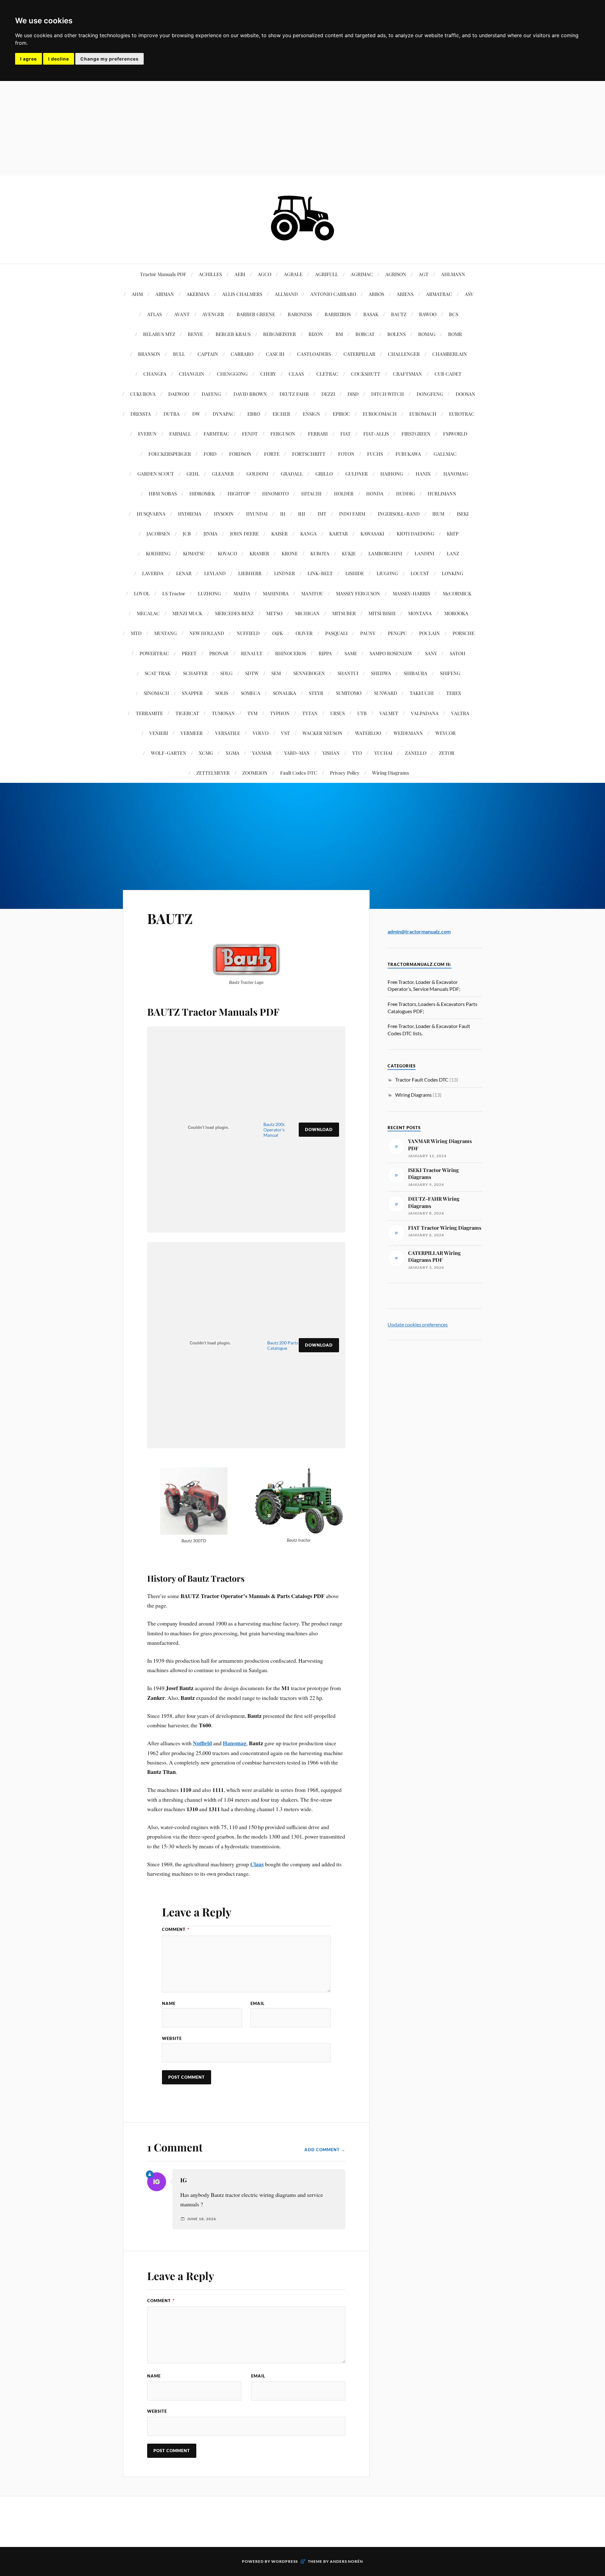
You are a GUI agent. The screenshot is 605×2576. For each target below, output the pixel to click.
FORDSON (240, 454)
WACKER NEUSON (323, 733)
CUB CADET (448, 374)
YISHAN (331, 753)
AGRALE (293, 274)
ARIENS (405, 294)
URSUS (337, 713)
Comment (176, 1929)
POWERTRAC (154, 653)
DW (196, 414)
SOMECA (251, 693)
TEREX (454, 693)
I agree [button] (29, 59)
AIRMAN (165, 294)
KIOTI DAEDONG (415, 533)
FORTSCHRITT (309, 454)
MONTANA (420, 613)
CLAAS (296, 374)
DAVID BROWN (250, 394)
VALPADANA (425, 713)
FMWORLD (455, 433)
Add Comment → (325, 2150)
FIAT (346, 433)
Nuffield (202, 1743)
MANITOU (312, 593)
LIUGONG (387, 573)
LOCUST (420, 573)
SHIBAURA (415, 673)
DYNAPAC (224, 414)
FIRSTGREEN (416, 433)
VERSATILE (228, 733)
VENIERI (159, 733)
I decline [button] (59, 59)
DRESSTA (141, 414)
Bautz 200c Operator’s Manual (274, 1130)
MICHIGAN (307, 613)
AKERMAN (198, 294)
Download (319, 1129)
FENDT (250, 433)
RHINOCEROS (291, 653)
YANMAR (262, 753)
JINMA (210, 533)
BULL (179, 354)
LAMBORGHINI (385, 553)
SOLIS (222, 693)
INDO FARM (352, 514)
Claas (257, 1864)
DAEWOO (179, 394)
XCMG (206, 753)
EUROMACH (423, 414)
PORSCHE (464, 633)
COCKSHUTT (366, 374)
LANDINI (424, 553)
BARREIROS (338, 314)
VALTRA (460, 713)
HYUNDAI (257, 514)
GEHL (193, 474)
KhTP (453, 533)
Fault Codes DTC (299, 773)
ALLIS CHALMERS (242, 294)
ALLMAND (286, 294)
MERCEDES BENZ (234, 613)
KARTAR (339, 533)
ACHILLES (210, 274)
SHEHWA (381, 673)
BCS (454, 314)
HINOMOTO (275, 493)
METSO (274, 613)
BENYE (195, 334)
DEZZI (328, 394)
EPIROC (341, 414)
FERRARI (318, 433)
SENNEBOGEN (309, 673)
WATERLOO (368, 733)
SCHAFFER (195, 673)
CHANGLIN (192, 374)
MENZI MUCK (187, 613)
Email (258, 2003)
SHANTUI (348, 673)
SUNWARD (386, 693)
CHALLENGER (404, 354)
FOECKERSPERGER (170, 454)
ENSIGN (311, 414)
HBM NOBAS (163, 493)
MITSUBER (344, 613)
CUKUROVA (143, 394)
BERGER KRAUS (233, 334)
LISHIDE (355, 573)
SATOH (458, 653)
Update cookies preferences (418, 1324)
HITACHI (311, 493)
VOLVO (261, 733)
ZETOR (447, 753)
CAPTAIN (208, 354)
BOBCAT (365, 334)
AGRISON (396, 274)
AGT (424, 274)
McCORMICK (457, 593)
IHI (302, 514)
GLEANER (223, 474)
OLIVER (304, 633)
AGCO (265, 274)
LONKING (452, 573)
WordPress (285, 2561)
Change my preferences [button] (109, 59)
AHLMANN (453, 274)
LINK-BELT (320, 573)
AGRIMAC (362, 274)
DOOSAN (465, 394)
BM (339, 334)
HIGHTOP (239, 493)
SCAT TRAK (158, 673)
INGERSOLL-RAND (399, 514)
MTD (136, 633)
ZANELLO (416, 753)
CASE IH (275, 354)
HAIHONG (392, 474)
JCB (187, 533)
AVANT (182, 314)
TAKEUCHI (422, 693)
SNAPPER (192, 693)
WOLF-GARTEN (169, 753)
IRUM (438, 514)
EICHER (281, 414)
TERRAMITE (149, 713)
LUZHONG (209, 593)
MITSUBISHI (382, 613)
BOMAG (427, 334)
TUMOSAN (223, 713)
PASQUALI (336, 633)
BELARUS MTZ (159, 334)
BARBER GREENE (256, 314)
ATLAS (154, 314)
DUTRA (172, 414)
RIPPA (325, 653)
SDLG (226, 673)
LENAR (184, 573)
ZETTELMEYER (213, 773)
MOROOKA (456, 613)
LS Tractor (174, 593)
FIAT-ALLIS (376, 433)
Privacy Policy (345, 773)
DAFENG (211, 394)
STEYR (316, 693)
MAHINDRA (276, 593)
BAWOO (428, 314)
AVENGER (213, 314)
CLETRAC (327, 374)
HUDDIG (406, 493)
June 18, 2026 (202, 2219)
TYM (252, 713)
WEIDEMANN (408, 733)
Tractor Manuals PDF (163, 274)
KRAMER (259, 553)
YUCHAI (383, 753)
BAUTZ (399, 314)
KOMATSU (194, 553)
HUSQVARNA (151, 514)
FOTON (346, 454)
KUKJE (349, 553)
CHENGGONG (232, 374)
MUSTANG (165, 633)
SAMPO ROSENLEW (391, 653)
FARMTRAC (216, 433)
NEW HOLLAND (207, 633)
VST (285, 733)
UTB (362, 713)
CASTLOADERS (314, 354)
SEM (276, 673)
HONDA (375, 493)
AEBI (240, 274)
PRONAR (219, 653)
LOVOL (142, 593)
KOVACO (227, 553)
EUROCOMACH (380, 414)
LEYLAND (215, 573)
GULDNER (357, 474)
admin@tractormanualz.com (419, 931)
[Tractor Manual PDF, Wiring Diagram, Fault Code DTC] (302, 245)
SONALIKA (285, 693)
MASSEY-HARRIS (411, 593)
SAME (351, 653)
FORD (210, 454)
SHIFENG (450, 673)
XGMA (233, 753)
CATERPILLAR (359, 354)
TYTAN (310, 713)
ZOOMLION (255, 773)
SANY (431, 653)
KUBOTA (320, 553)
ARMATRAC (439, 294)
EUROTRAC (462, 414)
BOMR (455, 334)
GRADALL (292, 474)
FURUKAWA (408, 454)
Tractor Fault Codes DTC (422, 1080)
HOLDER (344, 493)
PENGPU (397, 633)
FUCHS (375, 454)
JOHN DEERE (244, 533)
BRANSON (149, 354)
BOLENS (396, 334)
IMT (322, 514)
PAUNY (368, 633)
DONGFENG (430, 394)
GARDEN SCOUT (156, 474)
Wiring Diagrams (391, 773)
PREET (189, 653)
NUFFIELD (248, 633)
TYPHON (280, 713)
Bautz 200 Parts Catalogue (283, 1345)
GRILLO (324, 474)
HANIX (423, 474)
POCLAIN (429, 633)
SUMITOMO (349, 693)
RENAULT (252, 653)
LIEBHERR (250, 573)
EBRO (254, 414)
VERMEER (192, 733)
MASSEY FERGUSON (358, 593)
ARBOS (376, 294)
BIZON (316, 334)
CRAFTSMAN (407, 374)
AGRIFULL (327, 274)
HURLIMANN (442, 493)
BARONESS (300, 314)
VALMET (389, 713)
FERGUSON (283, 433)
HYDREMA (190, 514)
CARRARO (242, 354)
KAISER (279, 533)
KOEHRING (158, 553)
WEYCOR (446, 733)
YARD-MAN (297, 753)
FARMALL (180, 433)
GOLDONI (257, 474)
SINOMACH (156, 693)
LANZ (453, 553)
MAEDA (242, 593)
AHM (137, 294)
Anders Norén (346, 2561)
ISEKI (463, 514)
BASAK (371, 314)
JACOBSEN (158, 533)
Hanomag (235, 1743)
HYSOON (224, 514)
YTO (357, 753)
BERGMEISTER (279, 334)
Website (172, 2038)
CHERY (268, 374)
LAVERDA (153, 573)
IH (283, 514)
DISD (353, 394)
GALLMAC (445, 454)
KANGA (308, 533)
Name (169, 2003)
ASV (469, 294)
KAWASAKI (372, 533)
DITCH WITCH (388, 394)
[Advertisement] (302, 128)
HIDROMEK (202, 493)
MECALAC (148, 613)
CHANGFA (155, 374)
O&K (278, 633)
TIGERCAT (187, 713)
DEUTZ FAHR (294, 394)
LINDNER (285, 573)
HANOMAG (456, 474)
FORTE (272, 454)
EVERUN (147, 433)
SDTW (252, 673)
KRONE (290, 553)
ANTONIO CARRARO (333, 294)
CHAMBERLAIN (450, 354)
